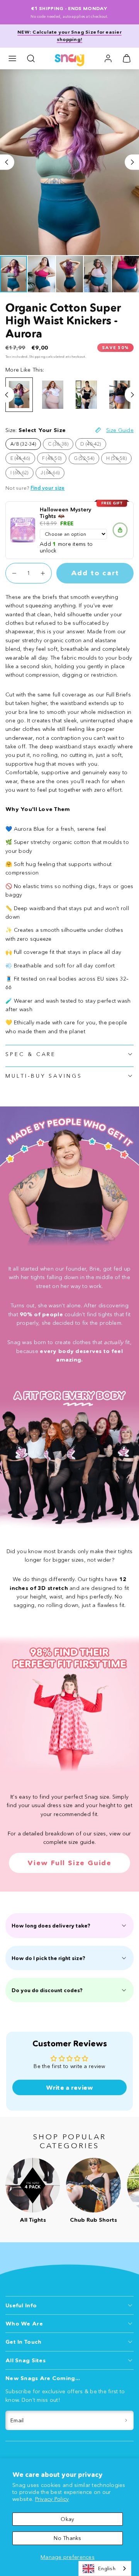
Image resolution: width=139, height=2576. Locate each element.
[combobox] (105, 2568)
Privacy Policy (52, 2499)
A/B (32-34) (23, 444)
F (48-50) (54, 460)
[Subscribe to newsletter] (126, 2421)
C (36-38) (61, 445)
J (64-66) (53, 474)
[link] (108, 58)
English (107, 2568)
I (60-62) (22, 474)
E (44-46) (23, 460)
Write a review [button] (70, 2087)
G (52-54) (87, 460)
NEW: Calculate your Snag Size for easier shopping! (69, 36)
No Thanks (68, 2538)
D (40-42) (93, 445)
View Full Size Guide (69, 1863)
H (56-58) (119, 460)
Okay (67, 2519)
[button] (12, 58)
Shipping (37, 356)
